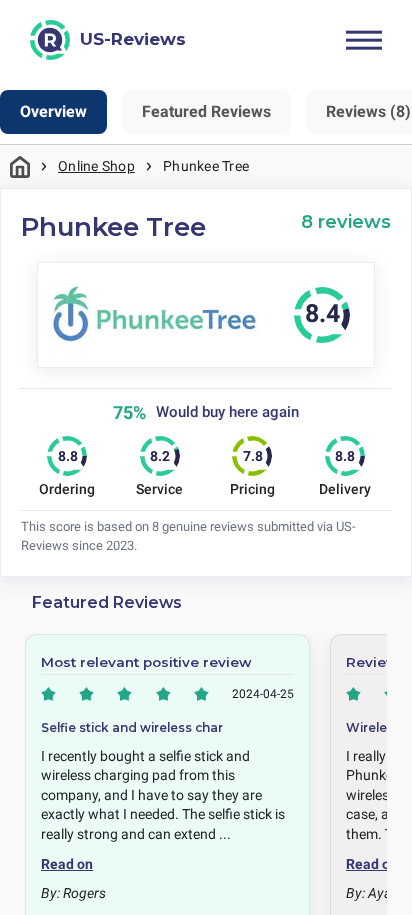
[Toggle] (364, 40)
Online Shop (96, 166)
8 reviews (346, 221)
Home (20, 166)
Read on (67, 864)
